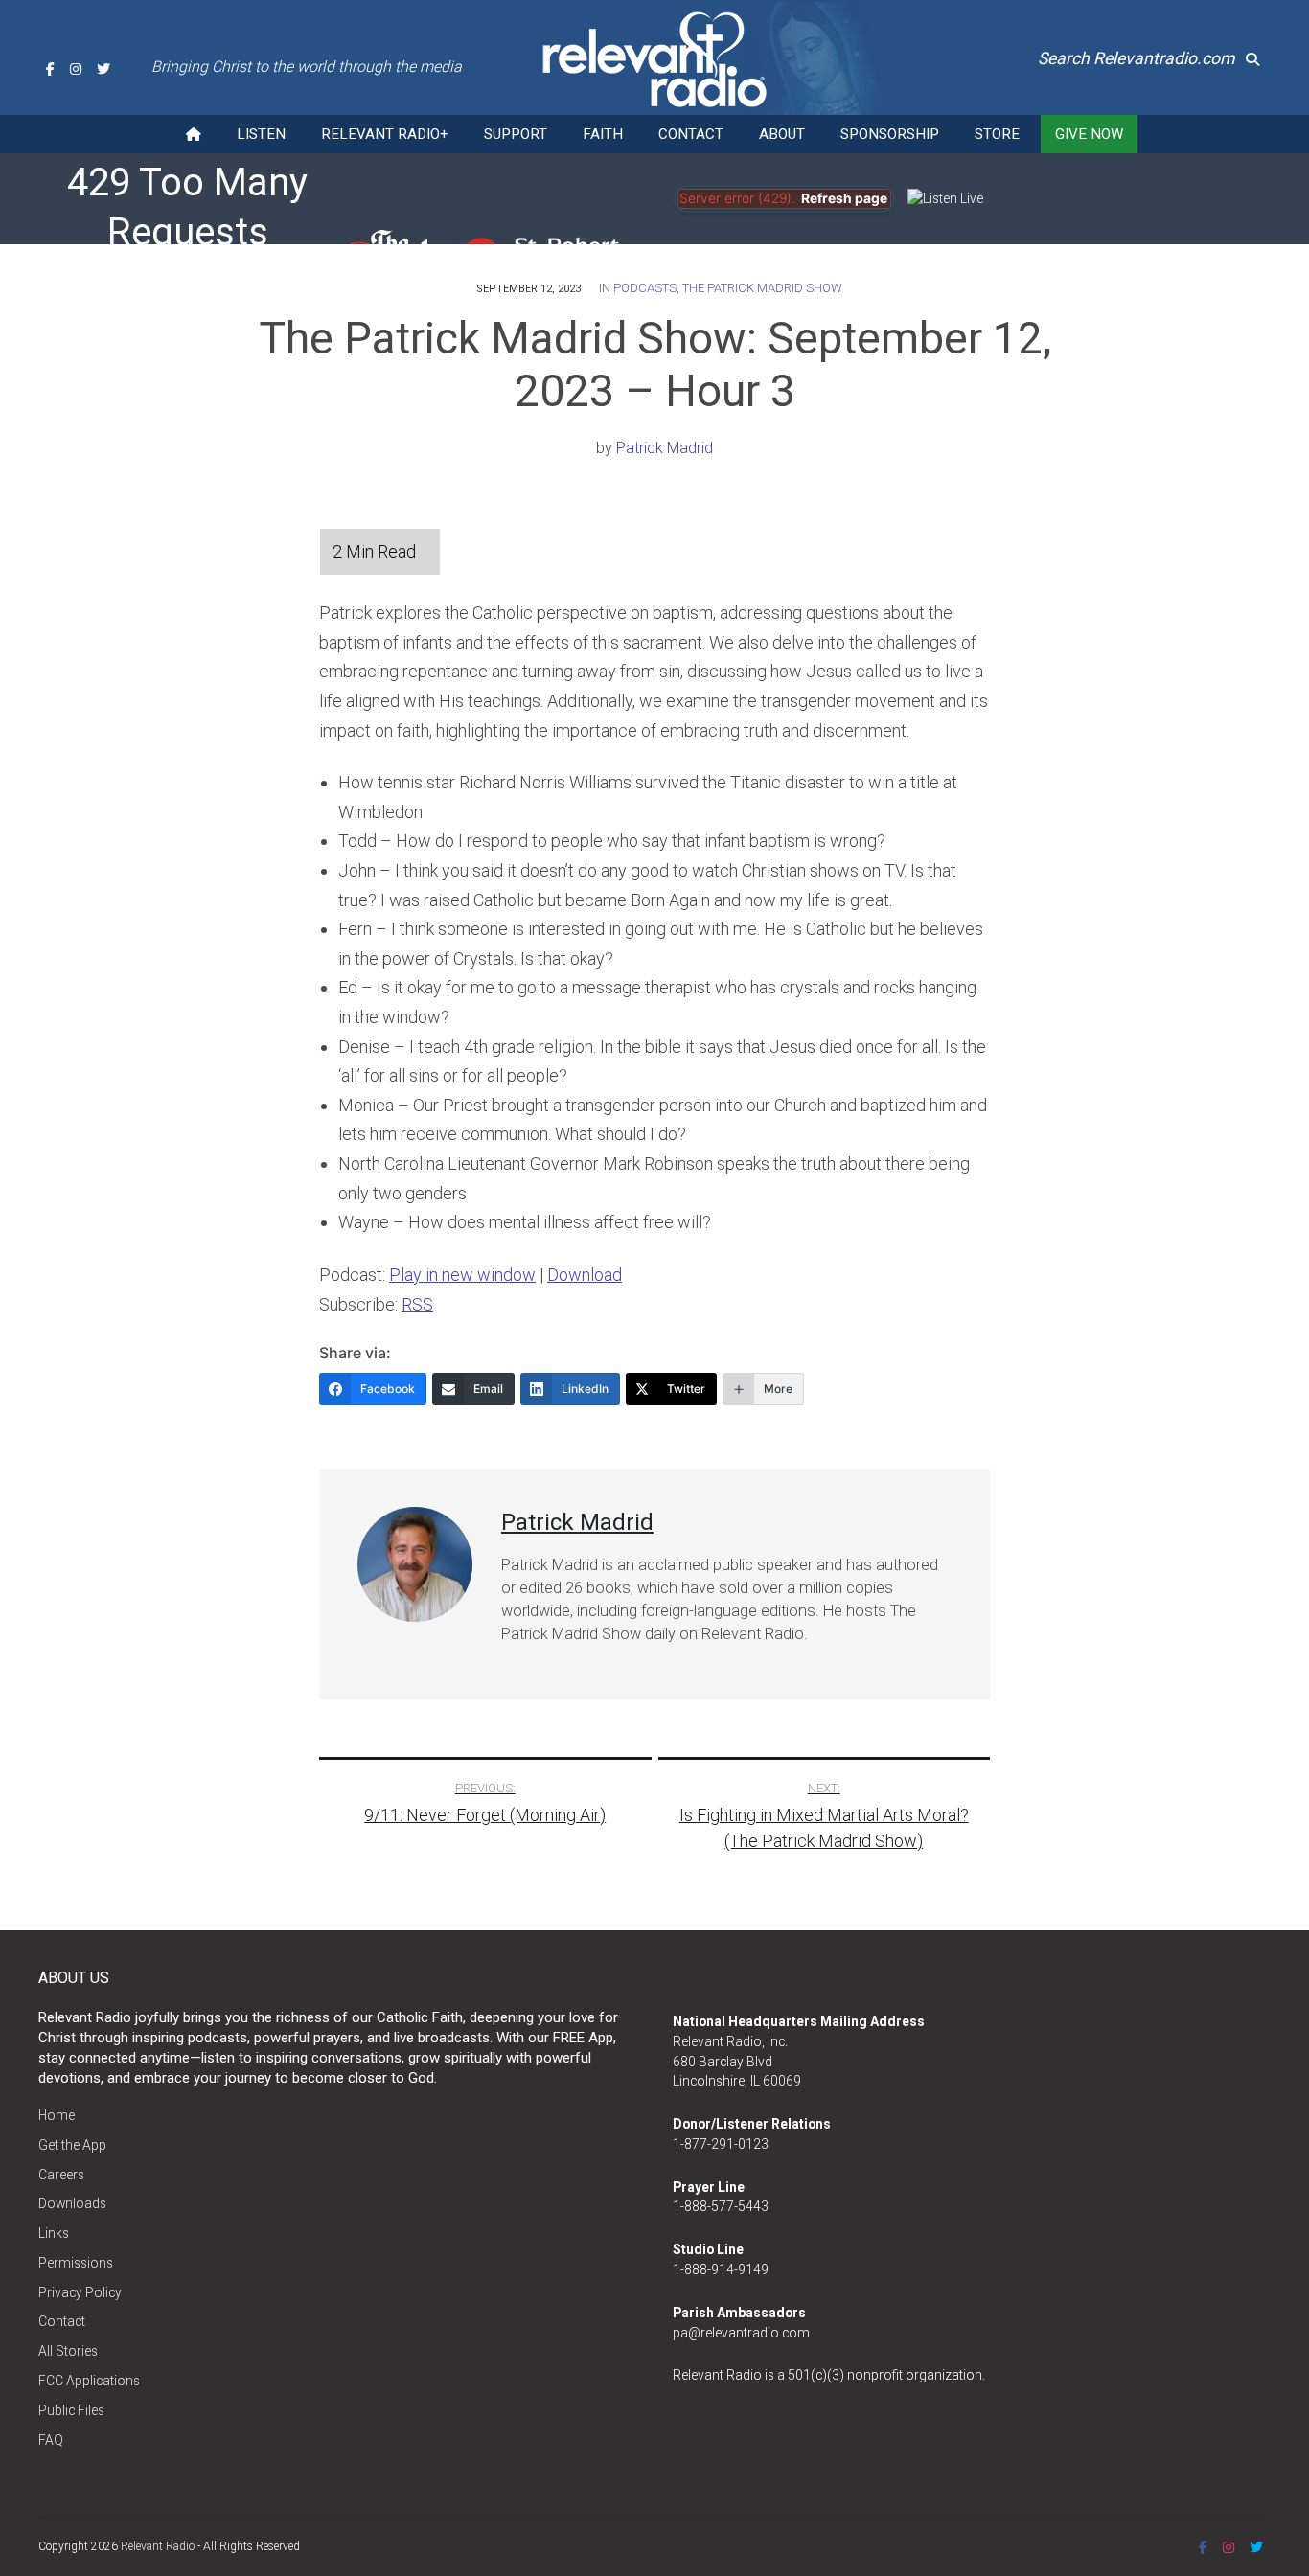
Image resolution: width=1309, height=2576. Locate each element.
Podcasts (645, 288)
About (782, 134)
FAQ (51, 2440)
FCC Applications (89, 2381)
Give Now (1089, 134)
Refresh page (844, 198)
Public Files (71, 2410)
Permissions (76, 2263)
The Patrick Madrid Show (762, 288)
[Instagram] (76, 69)
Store (997, 134)
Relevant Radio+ (385, 134)
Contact (691, 134)
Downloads (72, 2203)
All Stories (68, 2351)
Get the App (72, 2145)
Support (516, 134)
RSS (417, 1304)
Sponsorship (890, 134)
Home (57, 2115)
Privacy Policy (80, 2292)
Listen (261, 134)
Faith (603, 134)
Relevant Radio (158, 2546)
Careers (61, 2175)
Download (585, 1275)
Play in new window (462, 1275)
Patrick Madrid (665, 448)
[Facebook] (50, 69)
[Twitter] (103, 69)
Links (54, 2233)
